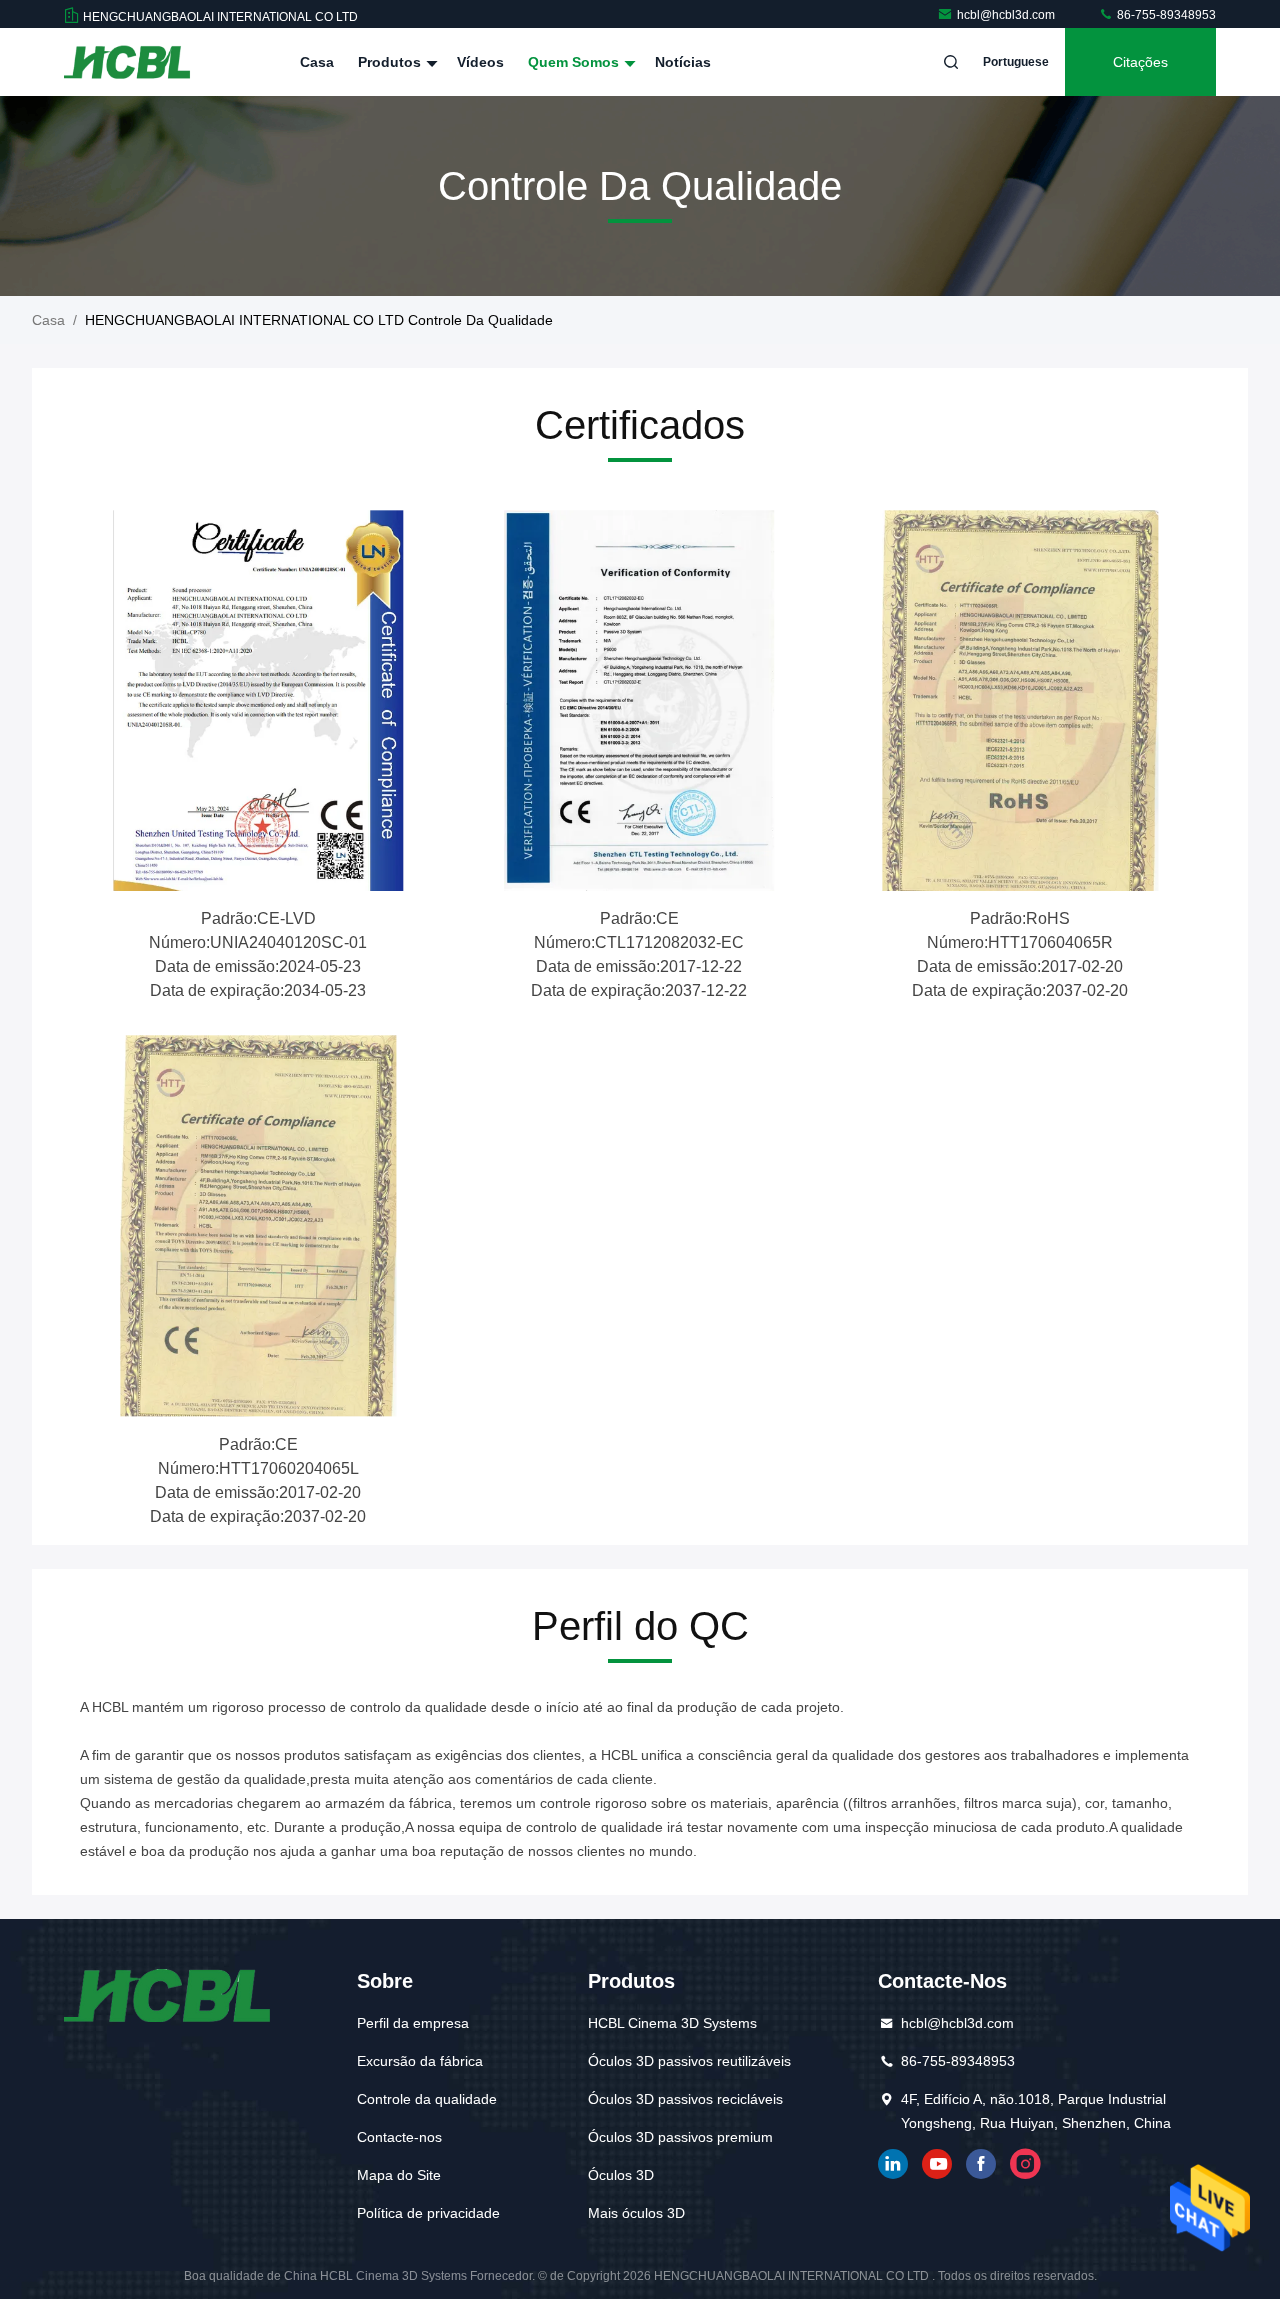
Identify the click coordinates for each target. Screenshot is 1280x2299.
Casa (317, 62)
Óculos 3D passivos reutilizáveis (689, 2061)
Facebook (981, 2164)
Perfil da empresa (413, 2023)
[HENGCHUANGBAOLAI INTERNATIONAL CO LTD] (127, 62)
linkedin (893, 2164)
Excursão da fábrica (420, 2061)
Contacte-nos (399, 2137)
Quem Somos (575, 62)
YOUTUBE (937, 2164)
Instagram (1025, 2164)
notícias (683, 62)
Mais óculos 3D (636, 2213)
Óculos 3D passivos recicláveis (685, 2099)
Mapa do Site (399, 2175)
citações (1140, 62)
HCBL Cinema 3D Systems (672, 2023)
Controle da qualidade (427, 2099)
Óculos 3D (621, 2175)
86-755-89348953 (1165, 15)
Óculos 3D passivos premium (680, 2137)
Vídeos (480, 62)
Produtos (391, 62)
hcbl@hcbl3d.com (1007, 15)
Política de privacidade (428, 2213)
